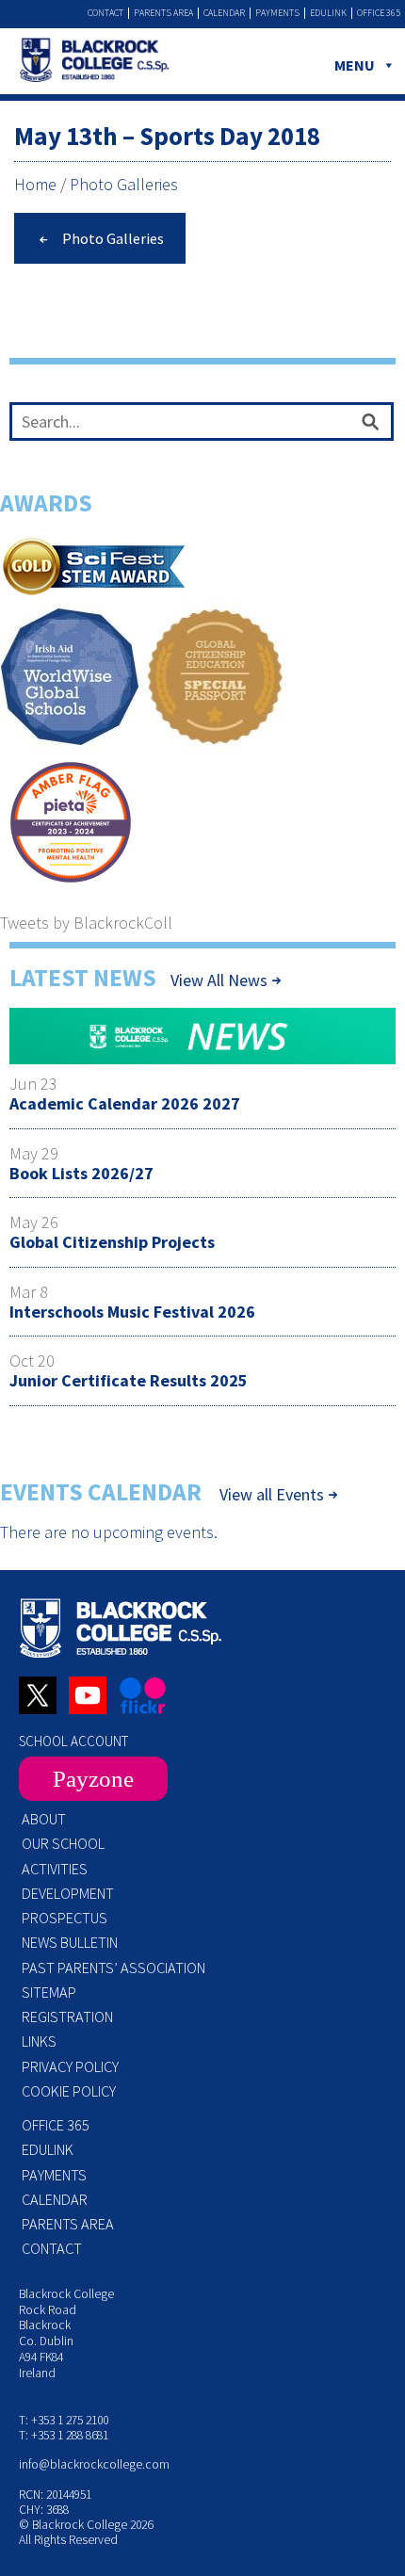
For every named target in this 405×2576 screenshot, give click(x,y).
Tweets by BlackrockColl (86, 923)
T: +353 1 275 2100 (64, 2420)
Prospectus (65, 1918)
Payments (277, 13)
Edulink (328, 13)
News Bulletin (70, 1942)
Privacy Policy (70, 2066)
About (44, 1819)
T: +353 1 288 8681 (64, 2435)
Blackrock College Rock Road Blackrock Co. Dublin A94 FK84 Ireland (66, 2333)
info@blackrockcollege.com (94, 2464)
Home (35, 184)
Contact (105, 13)
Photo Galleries (124, 184)
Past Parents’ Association (113, 1968)
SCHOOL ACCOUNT (73, 1741)
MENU (355, 65)
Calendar (224, 13)
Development (68, 1893)
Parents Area (163, 13)
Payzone (93, 1779)
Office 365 (379, 13)
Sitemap (49, 1992)
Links (39, 2041)
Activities (55, 1869)
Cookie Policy (69, 2091)
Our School (63, 1843)
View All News (219, 980)
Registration (67, 2017)
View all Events (272, 1495)
